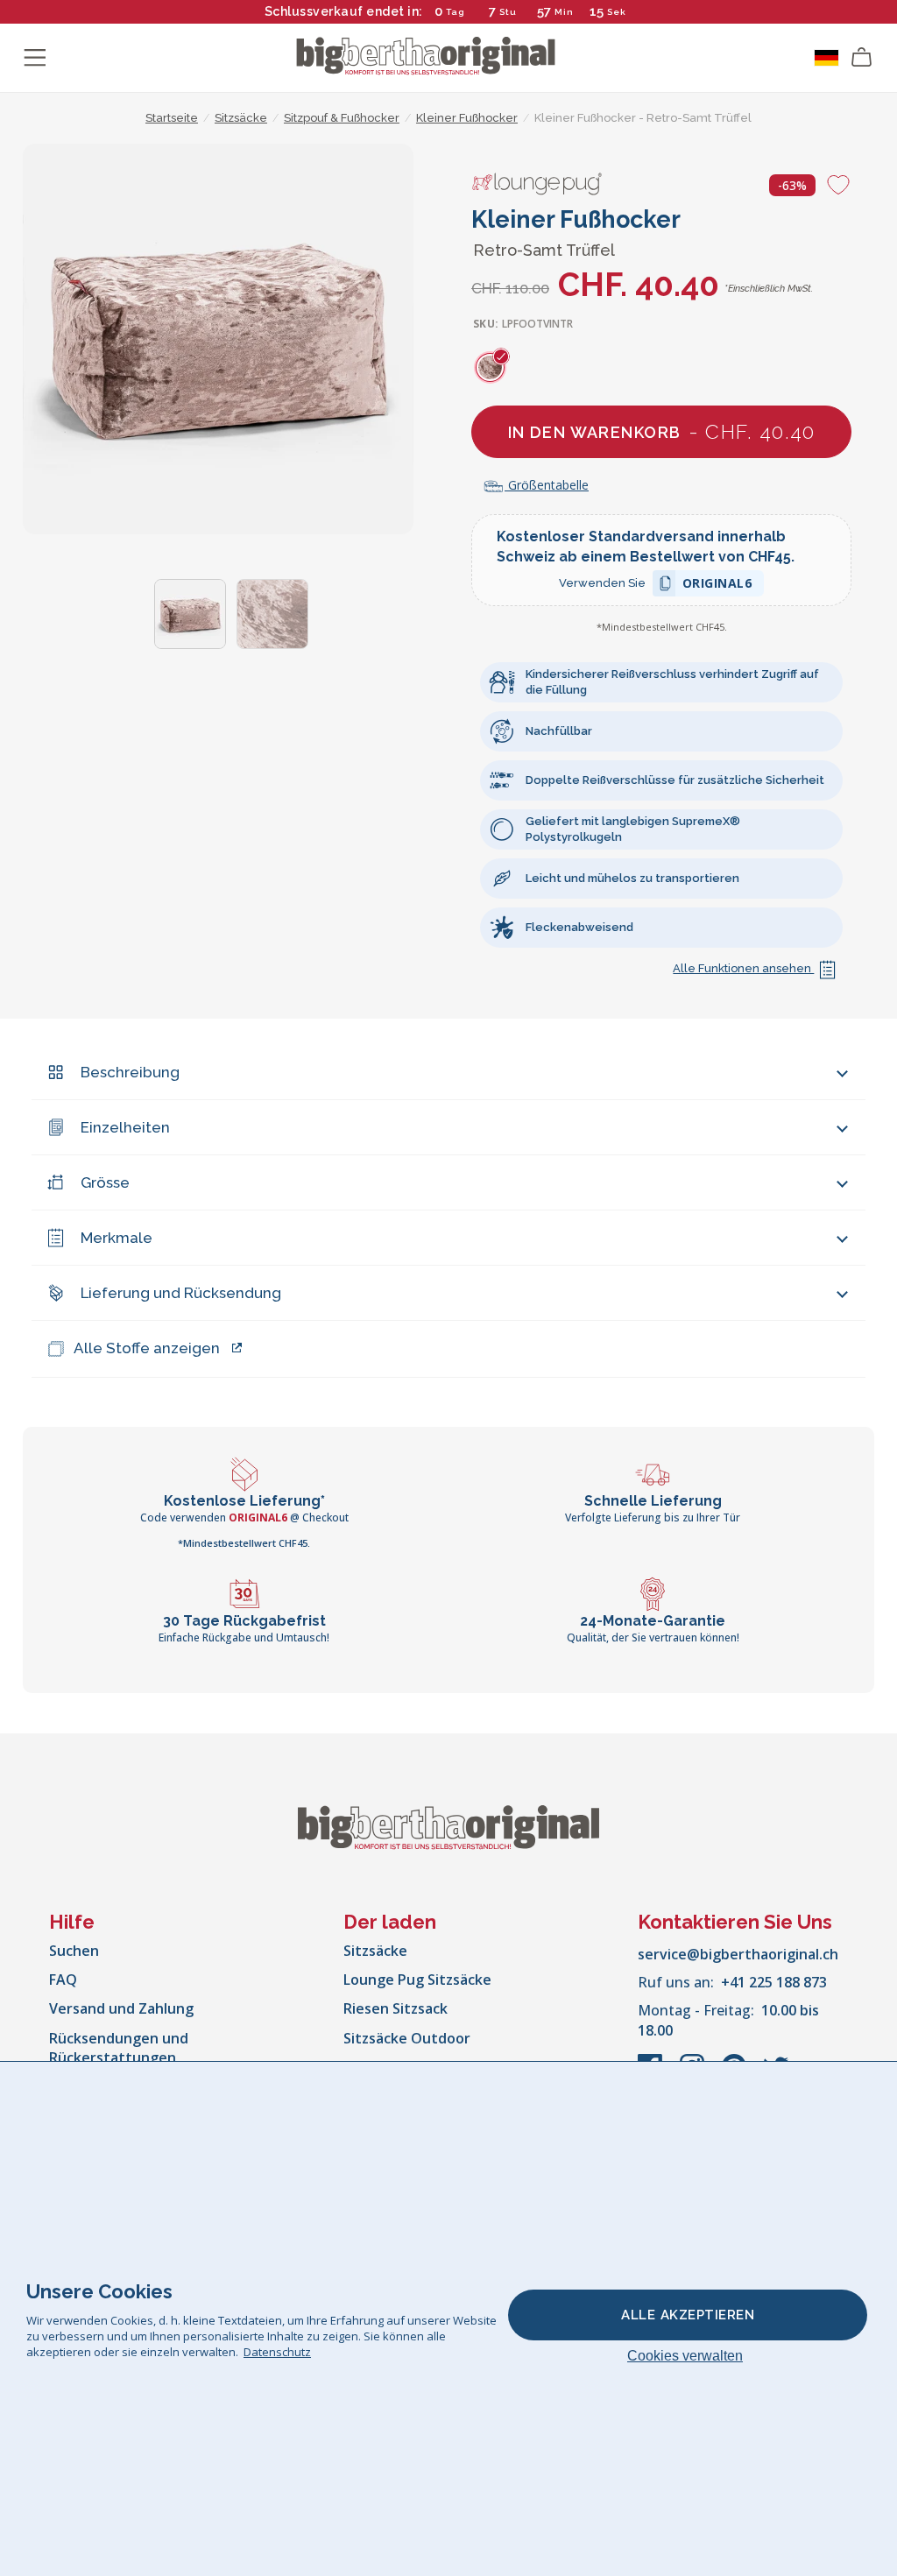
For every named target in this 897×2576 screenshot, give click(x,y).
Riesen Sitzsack (396, 2008)
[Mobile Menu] (35, 58)
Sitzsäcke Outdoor (407, 2038)
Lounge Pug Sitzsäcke (417, 1980)
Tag (456, 12)
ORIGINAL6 (717, 586)
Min (564, 12)
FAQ (63, 1980)
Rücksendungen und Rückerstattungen (119, 2048)
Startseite (172, 118)
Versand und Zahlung (121, 2008)
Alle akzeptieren (688, 2315)
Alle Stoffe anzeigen (147, 1348)
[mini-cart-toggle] (862, 58)
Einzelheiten (125, 1127)
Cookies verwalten (685, 2356)
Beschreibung (130, 1072)
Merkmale (117, 1238)
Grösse (105, 1182)
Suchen (74, 1951)
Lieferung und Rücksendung (181, 1293)
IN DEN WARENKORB (662, 431)
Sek (618, 12)
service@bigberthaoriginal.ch (738, 1954)
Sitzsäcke (375, 1951)
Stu (508, 12)
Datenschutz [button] (277, 2352)
